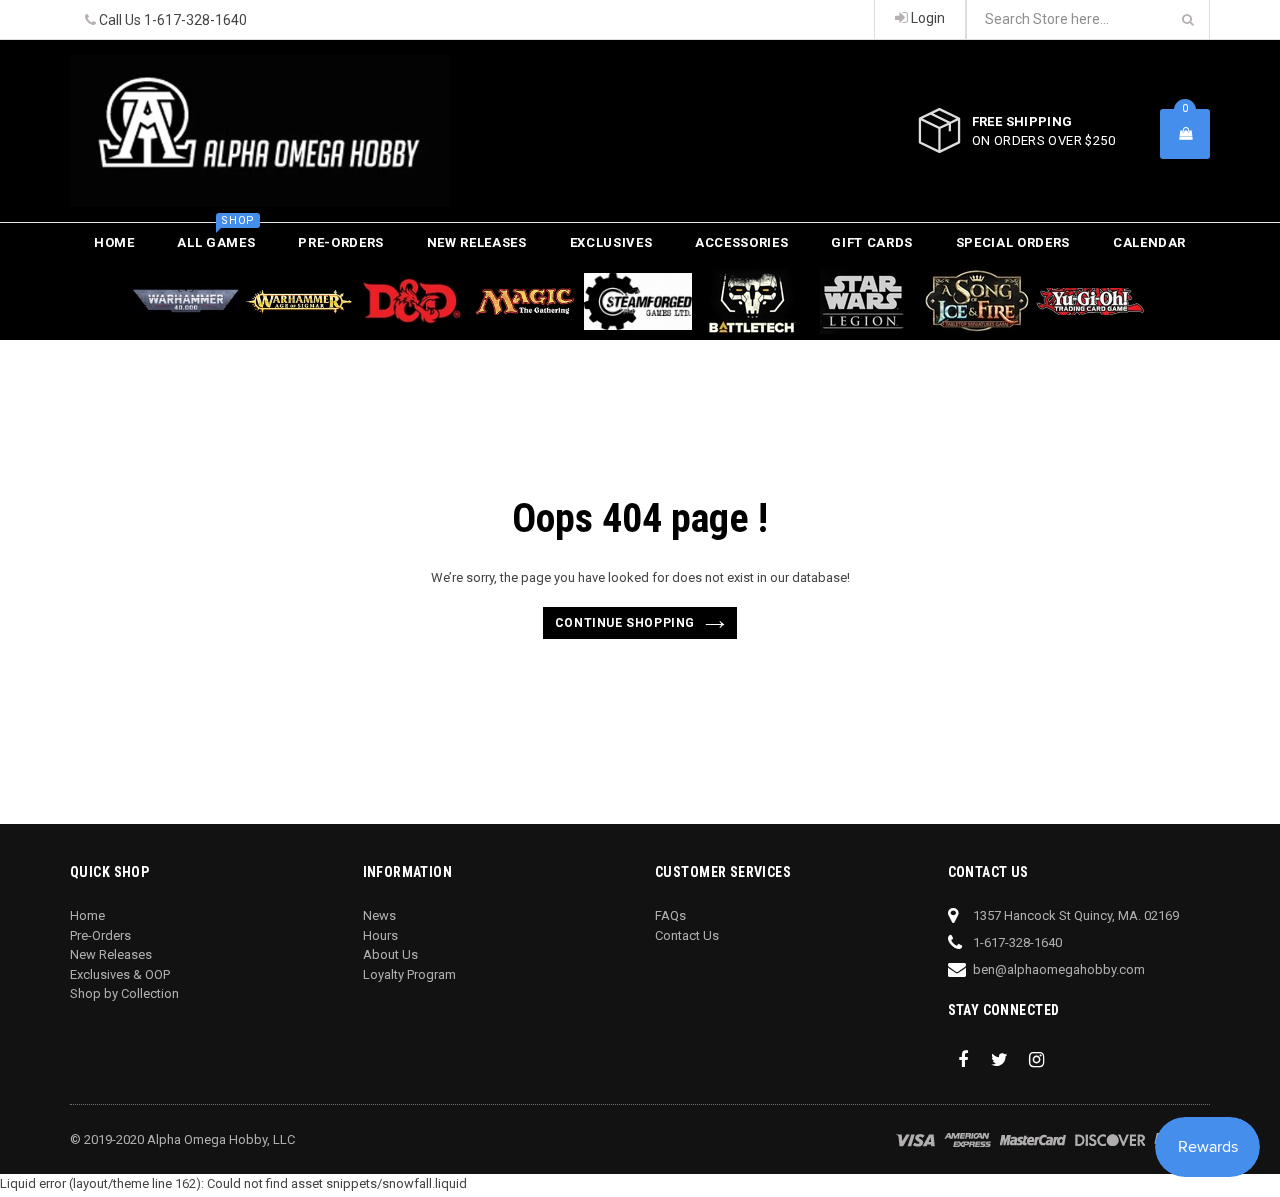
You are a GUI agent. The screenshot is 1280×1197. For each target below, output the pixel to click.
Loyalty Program (409, 974)
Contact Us (687, 935)
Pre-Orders (341, 242)
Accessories (741, 242)
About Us (390, 954)
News (379, 915)
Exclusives (611, 242)
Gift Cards (872, 242)
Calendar (1149, 242)
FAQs (670, 915)
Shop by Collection (124, 993)
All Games (216, 236)
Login (926, 18)
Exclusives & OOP (120, 974)
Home (114, 242)
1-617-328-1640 (195, 20)
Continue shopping (625, 623)
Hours (380, 935)
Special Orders (1013, 242)
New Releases (477, 242)
